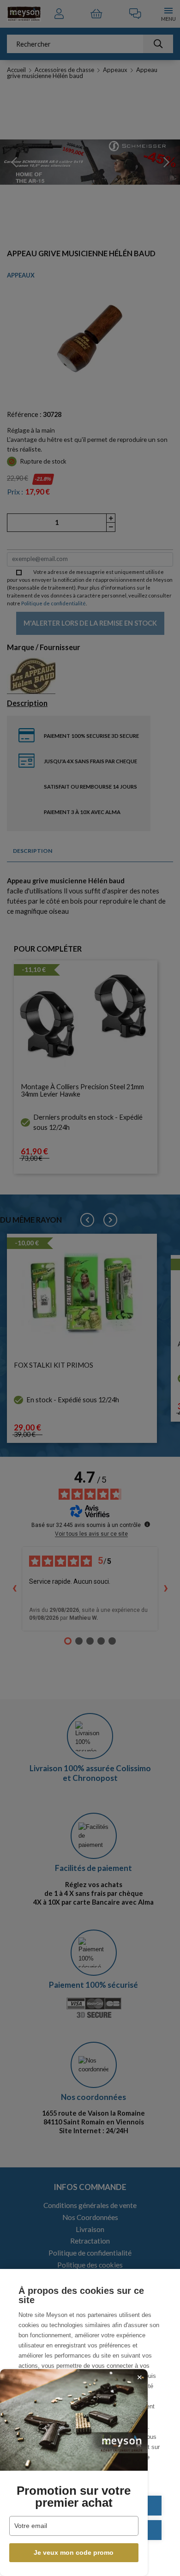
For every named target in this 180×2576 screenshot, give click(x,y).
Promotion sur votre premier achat (74, 2497)
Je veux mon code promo (74, 2552)
